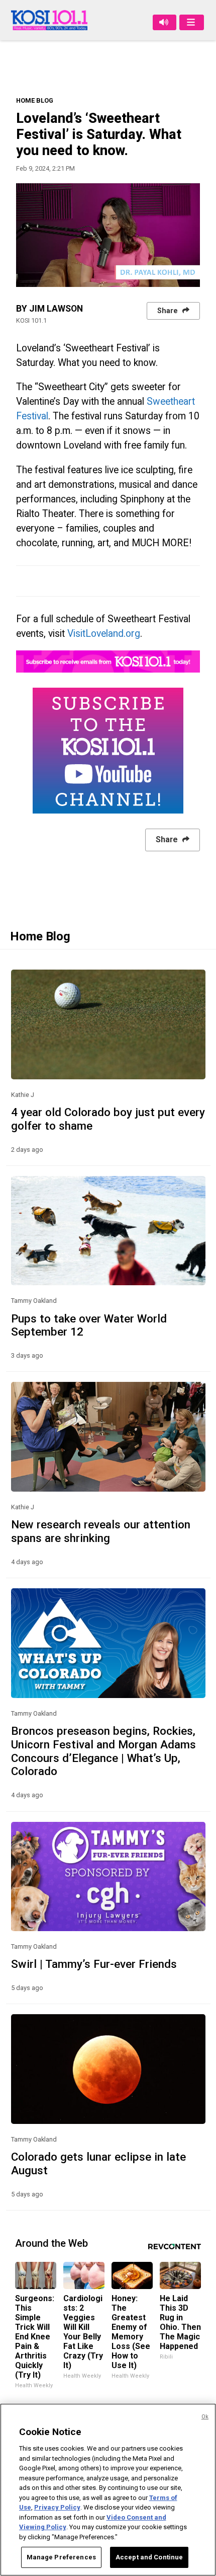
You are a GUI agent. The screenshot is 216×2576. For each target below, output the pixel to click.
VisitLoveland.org (104, 634)
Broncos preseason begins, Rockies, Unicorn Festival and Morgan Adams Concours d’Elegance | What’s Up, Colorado (103, 1751)
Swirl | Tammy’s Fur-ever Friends (94, 1964)
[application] (108, 235)
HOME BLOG (35, 100)
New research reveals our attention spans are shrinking (101, 1531)
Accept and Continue (149, 2557)
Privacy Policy (57, 2507)
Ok (205, 2417)
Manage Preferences (61, 2557)
